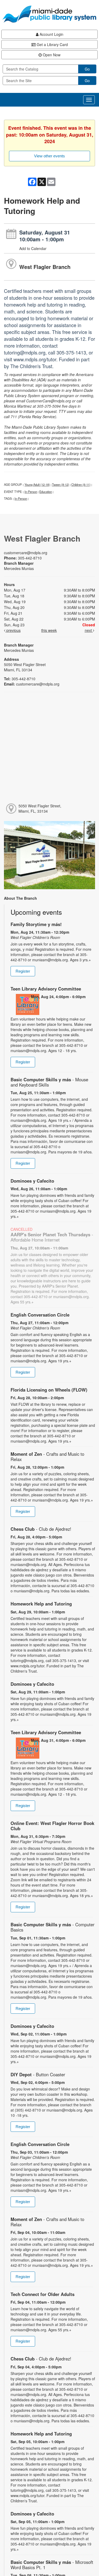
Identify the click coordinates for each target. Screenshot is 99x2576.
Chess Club (41, 1529)
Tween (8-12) (61, 484)
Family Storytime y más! (36, 924)
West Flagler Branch (45, 267)
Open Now (51, 55)
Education (46, 492)
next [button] (89, 630)
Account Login (51, 34)
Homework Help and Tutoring (41, 1604)
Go (87, 69)
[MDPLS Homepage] (49, 14)
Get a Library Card (52, 44)
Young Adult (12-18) (37, 484)
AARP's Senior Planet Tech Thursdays (52, 1237)
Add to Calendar (33, 248)
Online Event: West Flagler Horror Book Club (52, 1826)
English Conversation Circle (40, 1315)
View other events (49, 156)
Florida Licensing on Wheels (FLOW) (49, 1390)
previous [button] (13, 630)
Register (23, 971)
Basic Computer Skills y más (49, 1082)
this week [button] (49, 630)
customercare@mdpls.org (26, 553)
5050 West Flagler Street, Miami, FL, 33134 (40, 808)
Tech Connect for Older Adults (43, 2294)
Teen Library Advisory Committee (46, 989)
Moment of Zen (47, 1457)
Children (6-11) (81, 484)
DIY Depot (38, 2074)
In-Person (31, 492)
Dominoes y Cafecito (32, 1181)
